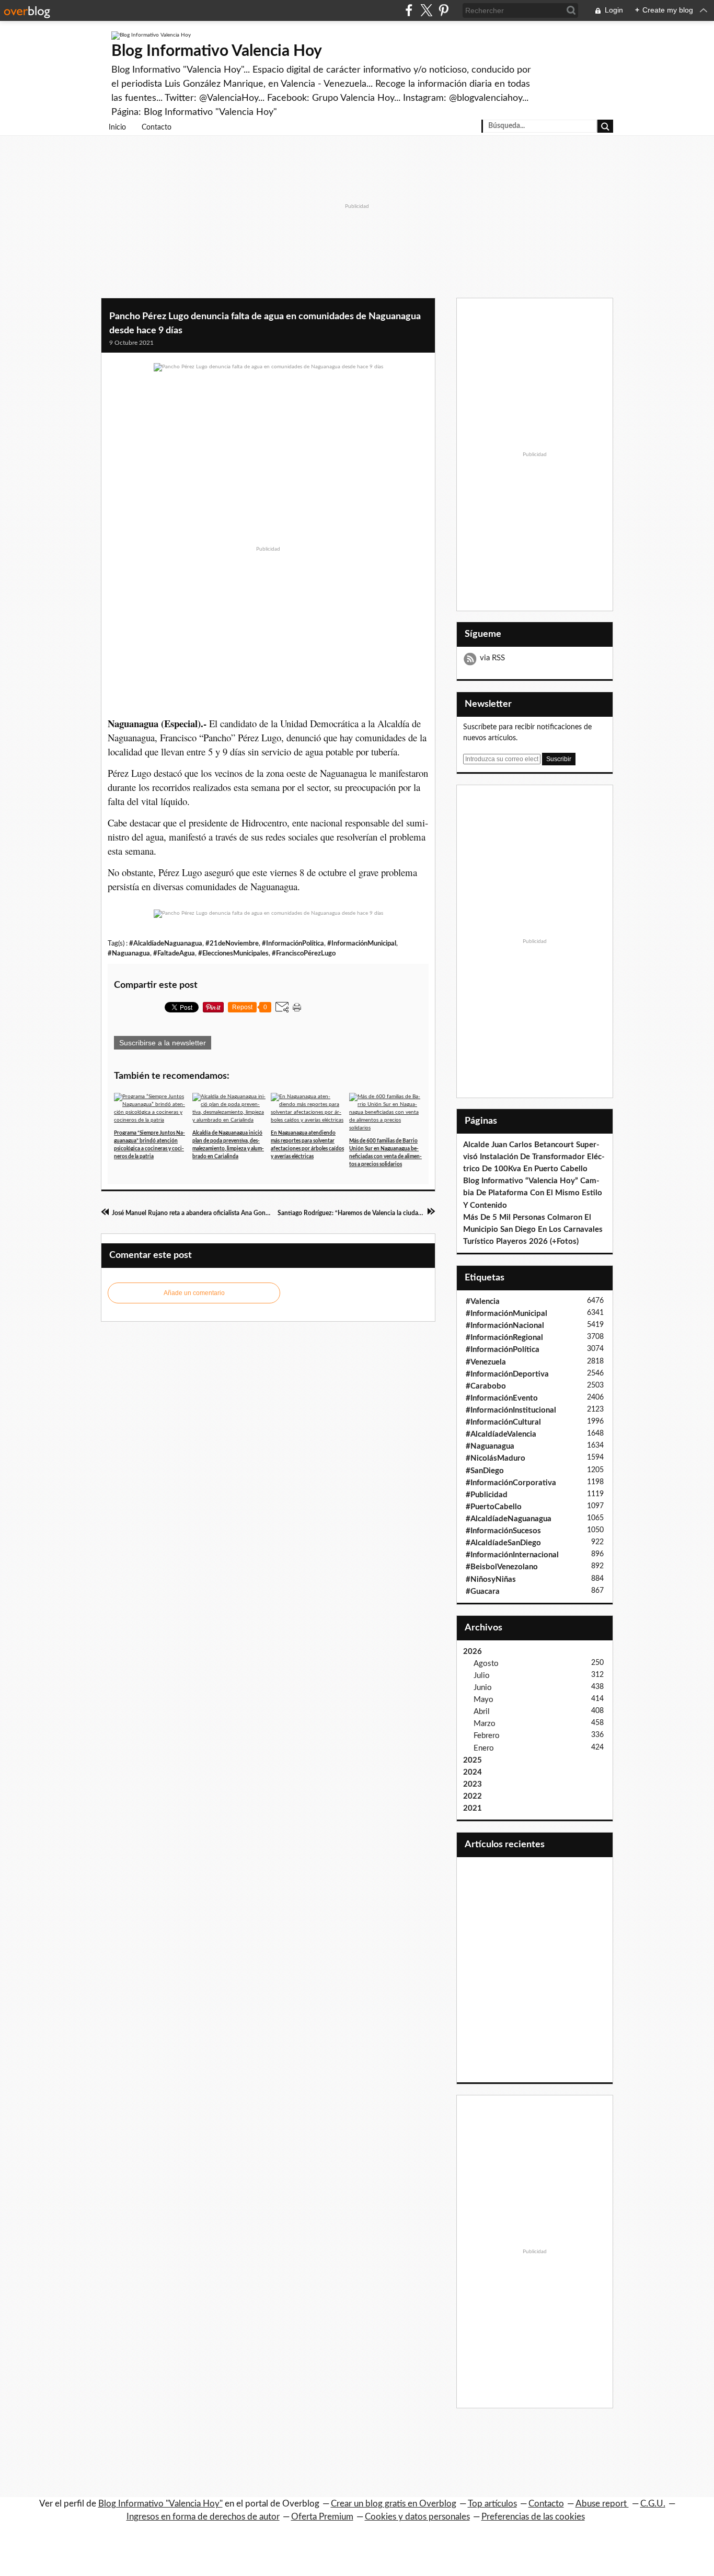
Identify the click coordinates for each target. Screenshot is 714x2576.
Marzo (485, 1724)
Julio (482, 1676)
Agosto (486, 1664)
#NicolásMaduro (496, 1458)
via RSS (492, 658)
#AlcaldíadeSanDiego (503, 1543)
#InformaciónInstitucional (511, 1410)
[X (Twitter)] (426, 10)
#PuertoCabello (494, 1507)
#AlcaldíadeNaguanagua (166, 943)
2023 (473, 1784)
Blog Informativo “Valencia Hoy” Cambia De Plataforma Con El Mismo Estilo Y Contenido (533, 1193)
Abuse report (602, 2504)
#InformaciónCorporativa (511, 1483)
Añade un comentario (194, 1293)
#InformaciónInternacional (512, 1555)
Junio (483, 1688)
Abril (482, 1712)
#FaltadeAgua (174, 953)
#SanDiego (485, 1471)
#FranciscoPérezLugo (304, 953)
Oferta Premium (322, 2517)
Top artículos (492, 2504)
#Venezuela (486, 1362)
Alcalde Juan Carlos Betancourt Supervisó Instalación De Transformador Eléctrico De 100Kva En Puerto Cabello (534, 1157)
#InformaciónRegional (504, 1338)
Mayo (483, 1700)
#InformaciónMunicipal (362, 943)
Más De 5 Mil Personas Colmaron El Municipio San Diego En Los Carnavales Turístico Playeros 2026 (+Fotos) (533, 1229)
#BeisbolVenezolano (502, 1567)
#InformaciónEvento (502, 1398)
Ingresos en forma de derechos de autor (203, 2517)
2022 (473, 1796)
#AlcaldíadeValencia (501, 1434)
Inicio (117, 127)
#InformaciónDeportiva (507, 1374)
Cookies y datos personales (417, 2517)
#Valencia (483, 1302)
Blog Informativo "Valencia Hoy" (160, 2504)
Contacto (157, 127)
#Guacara (483, 1592)
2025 (473, 1760)
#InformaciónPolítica (293, 943)
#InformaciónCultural (503, 1422)
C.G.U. (653, 2504)
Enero (484, 1748)
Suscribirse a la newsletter (163, 1043)
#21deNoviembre (232, 943)
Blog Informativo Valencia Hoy (217, 51)
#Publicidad (487, 1495)
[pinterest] (444, 10)
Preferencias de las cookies (533, 2517)
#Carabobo (486, 1386)
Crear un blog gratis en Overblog (394, 2504)
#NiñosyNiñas (491, 1580)
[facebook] (409, 10)
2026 (473, 1652)
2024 (473, 1772)
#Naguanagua (129, 953)
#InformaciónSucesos (503, 1531)
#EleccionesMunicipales (233, 953)
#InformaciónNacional (505, 1326)
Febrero (487, 1736)
